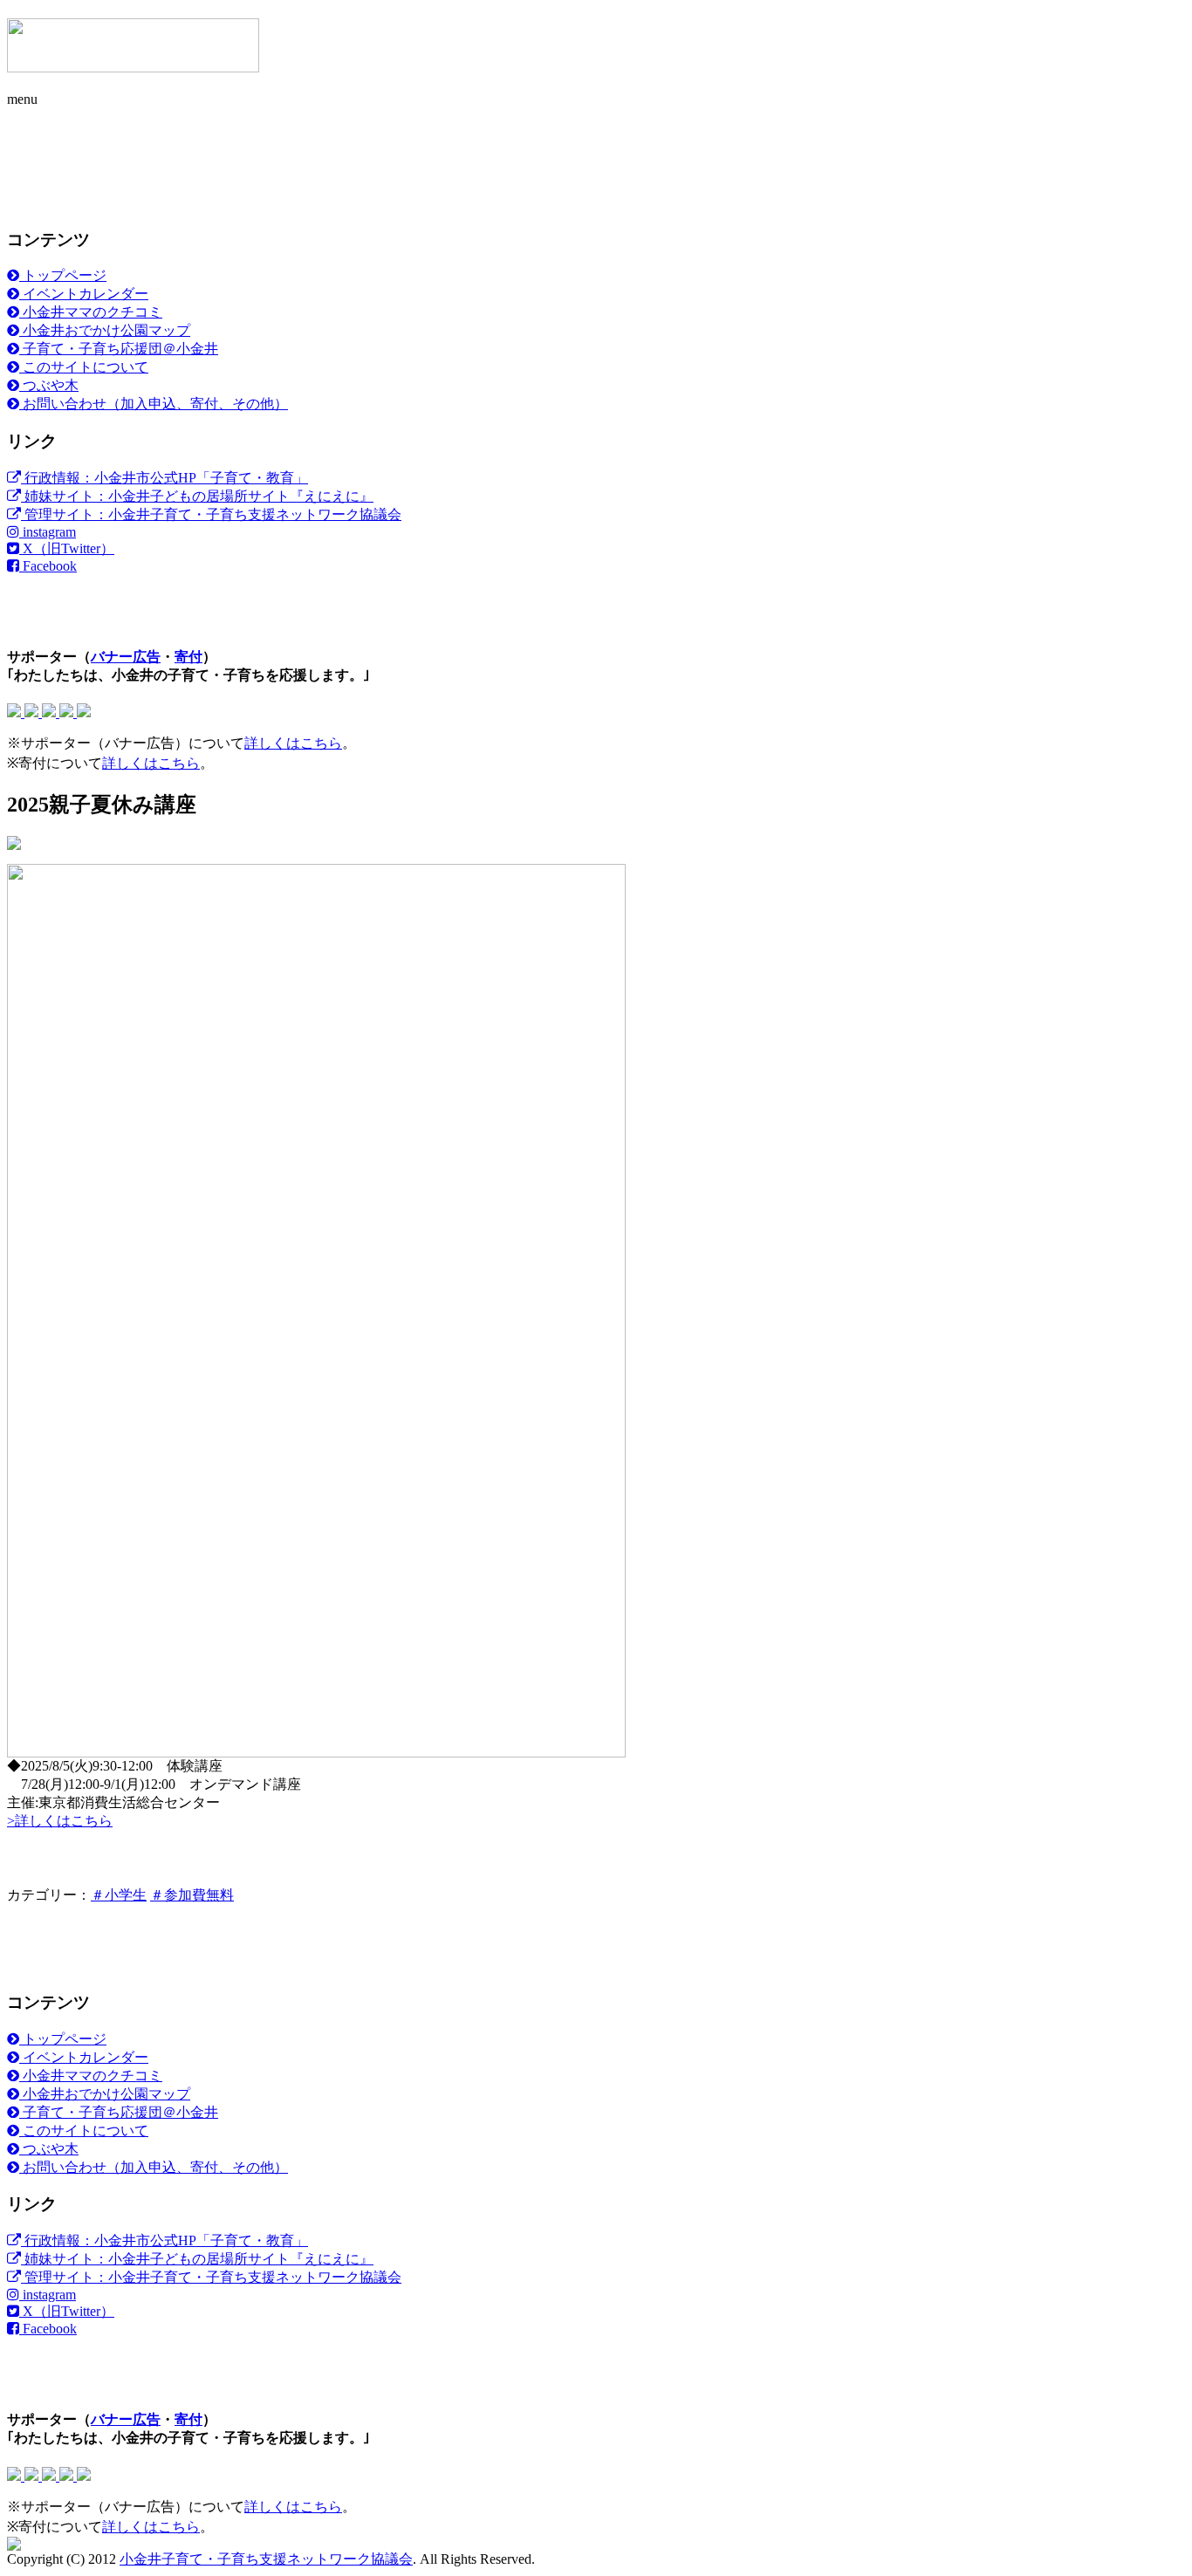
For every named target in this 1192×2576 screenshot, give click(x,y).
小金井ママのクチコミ (91, 312)
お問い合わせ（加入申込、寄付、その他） (154, 404)
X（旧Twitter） (67, 548)
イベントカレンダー (84, 294)
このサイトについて (84, 367)
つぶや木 (49, 385)
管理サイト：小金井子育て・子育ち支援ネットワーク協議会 (211, 514)
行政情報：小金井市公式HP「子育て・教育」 (164, 478)
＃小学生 (119, 1895)
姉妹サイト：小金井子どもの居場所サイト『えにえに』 (197, 496)
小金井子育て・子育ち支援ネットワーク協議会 (266, 2559)
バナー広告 (126, 657)
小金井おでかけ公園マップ (105, 330)
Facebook (48, 566)
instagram (48, 532)
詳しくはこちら (293, 743)
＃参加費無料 (192, 1895)
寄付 (188, 657)
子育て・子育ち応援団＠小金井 (119, 349)
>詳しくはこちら (60, 1821)
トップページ (63, 275)
